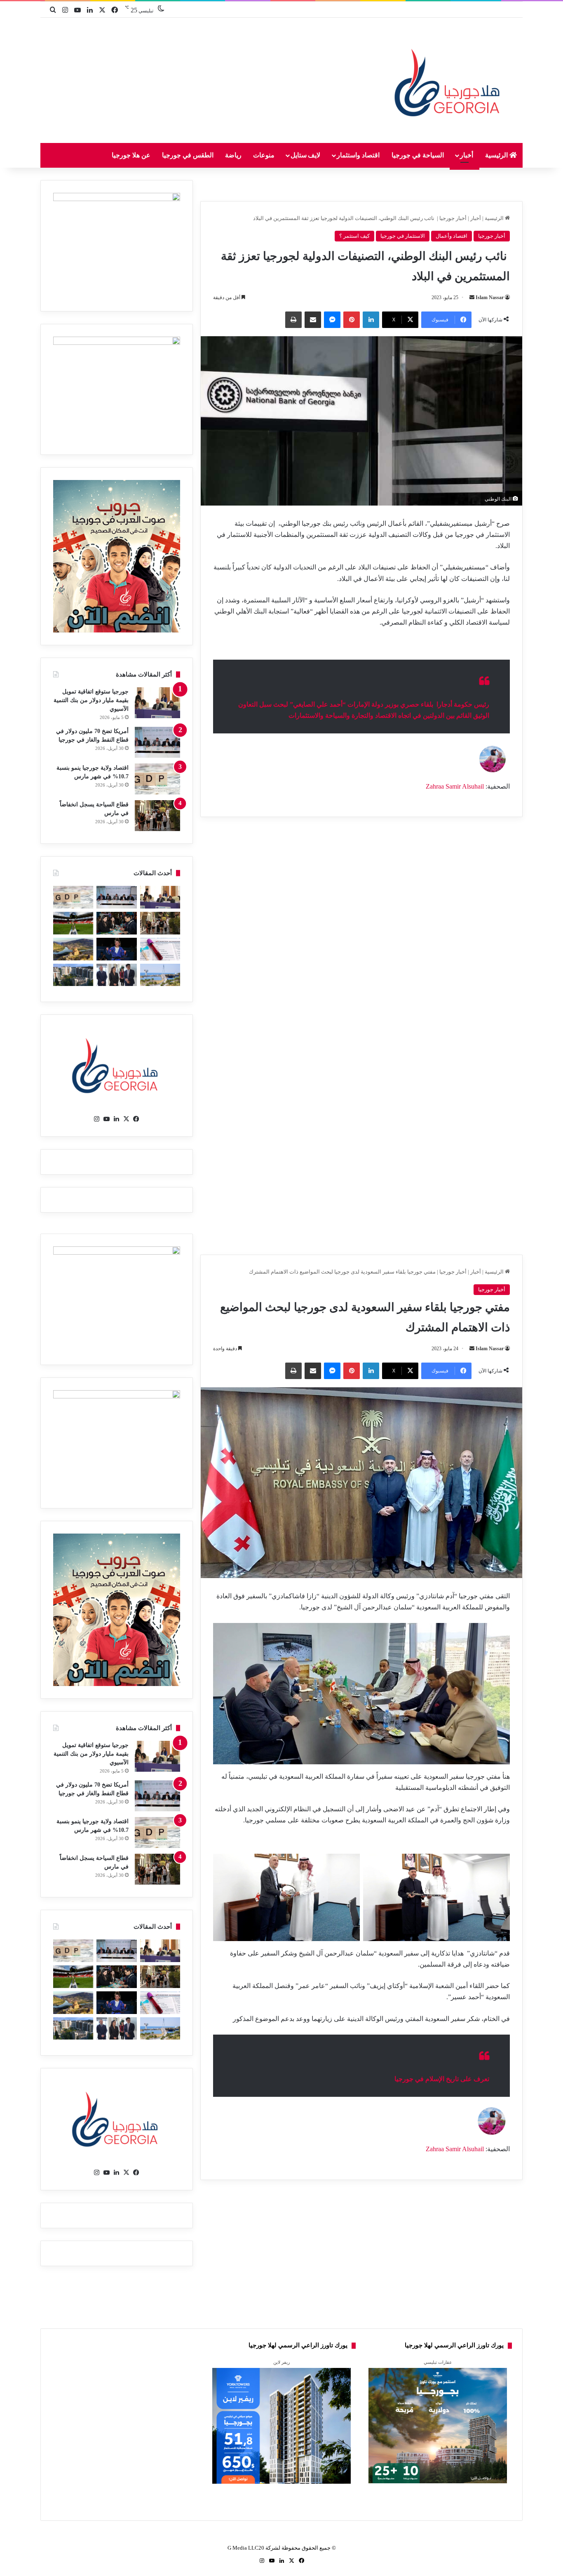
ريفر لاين (281, 2362)
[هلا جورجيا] (449, 81)
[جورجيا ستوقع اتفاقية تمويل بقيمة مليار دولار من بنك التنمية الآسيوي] (157, 703)
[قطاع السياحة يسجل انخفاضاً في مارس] (157, 816)
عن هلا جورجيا (131, 155)
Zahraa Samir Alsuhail (456, 786)
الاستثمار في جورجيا (403, 236)
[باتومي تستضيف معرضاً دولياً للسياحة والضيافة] (116, 923)
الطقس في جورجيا (188, 155)
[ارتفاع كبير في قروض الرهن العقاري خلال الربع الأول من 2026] (73, 975)
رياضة (233, 155)
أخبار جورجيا (453, 218)
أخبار (467, 155)
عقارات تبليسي (438, 2362)
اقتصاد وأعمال (452, 236)
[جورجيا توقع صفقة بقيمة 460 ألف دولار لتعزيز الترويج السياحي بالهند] (73, 949)
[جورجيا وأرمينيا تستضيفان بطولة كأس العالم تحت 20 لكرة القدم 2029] (73, 923)
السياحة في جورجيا (418, 155)
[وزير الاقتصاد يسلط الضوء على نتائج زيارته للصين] (116, 975)
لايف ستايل (306, 155)
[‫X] (127, 1119)
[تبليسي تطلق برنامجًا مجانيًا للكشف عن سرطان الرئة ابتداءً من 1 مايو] (160, 949)
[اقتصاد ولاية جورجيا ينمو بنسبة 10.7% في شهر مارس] (157, 779)
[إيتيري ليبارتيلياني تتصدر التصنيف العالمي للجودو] (116, 949)
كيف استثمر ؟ (354, 236)
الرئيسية (497, 155)
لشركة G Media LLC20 (254, 2548)
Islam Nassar (490, 297)
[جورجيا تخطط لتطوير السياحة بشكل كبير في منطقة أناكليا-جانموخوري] (160, 975)
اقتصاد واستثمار (358, 155)
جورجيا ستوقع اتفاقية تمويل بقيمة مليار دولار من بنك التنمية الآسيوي (91, 700)
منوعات (264, 155)
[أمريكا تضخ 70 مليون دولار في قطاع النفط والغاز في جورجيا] (157, 742)
